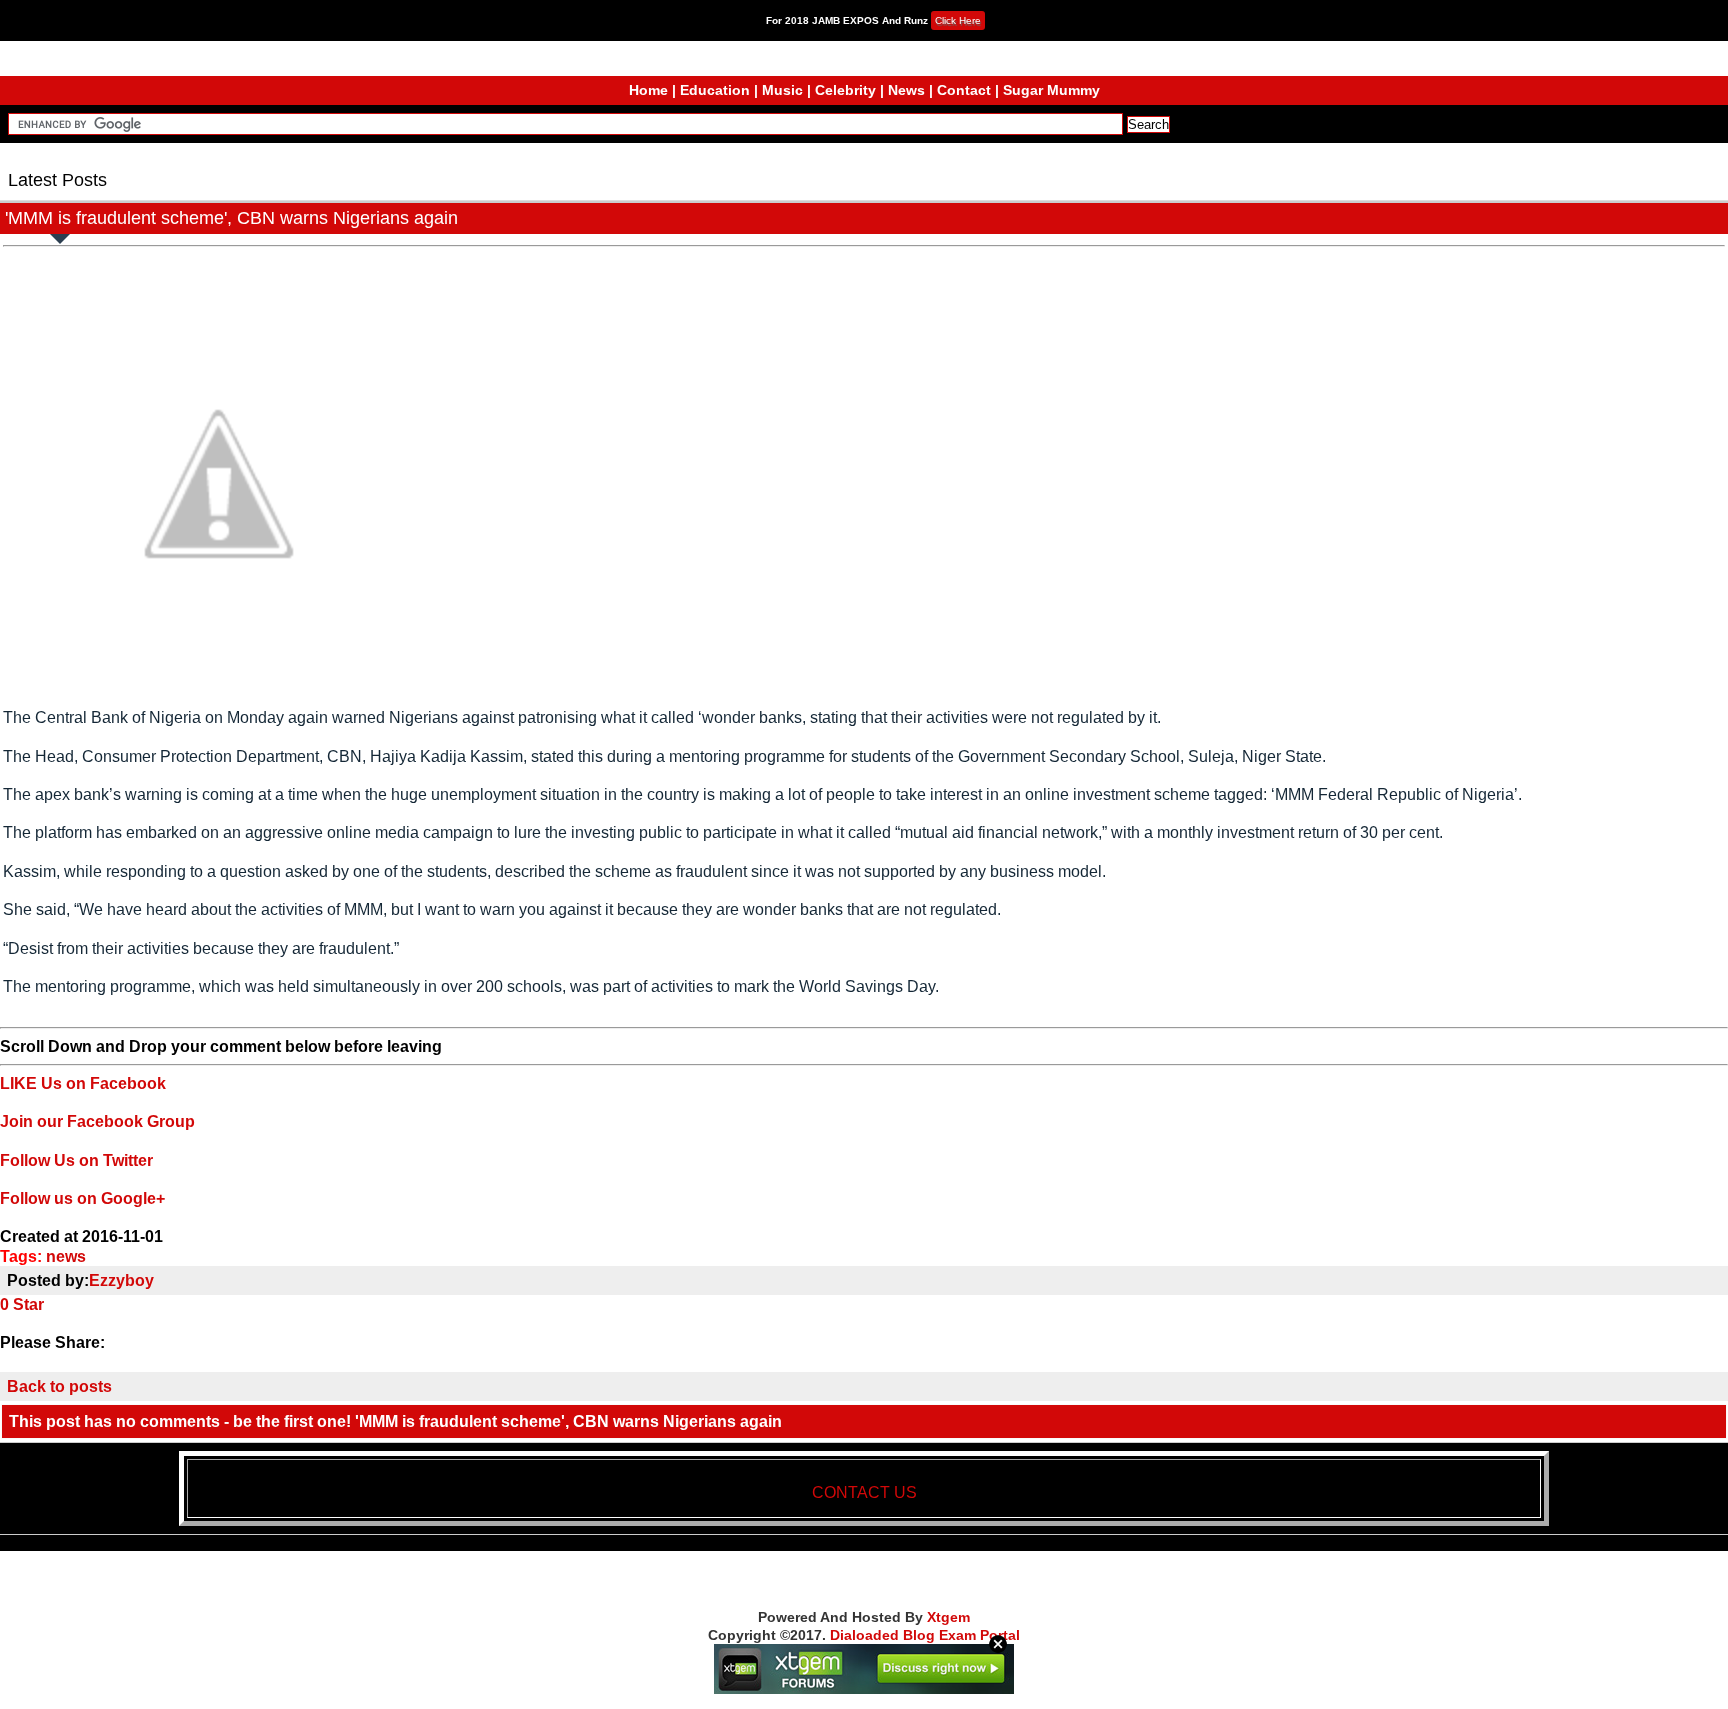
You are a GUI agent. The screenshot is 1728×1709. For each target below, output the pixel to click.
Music (782, 90)
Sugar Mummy (1051, 90)
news (66, 1256)
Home (648, 90)
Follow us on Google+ (82, 1198)
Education (715, 90)
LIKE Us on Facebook (83, 1083)
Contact (964, 90)
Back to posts (59, 1386)
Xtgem (948, 1617)
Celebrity (845, 90)
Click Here (958, 20)
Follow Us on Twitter (76, 1160)
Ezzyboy (121, 1280)
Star (28, 1304)
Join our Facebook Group (97, 1121)
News (906, 90)
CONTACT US (864, 1492)
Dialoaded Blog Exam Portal (925, 1635)
